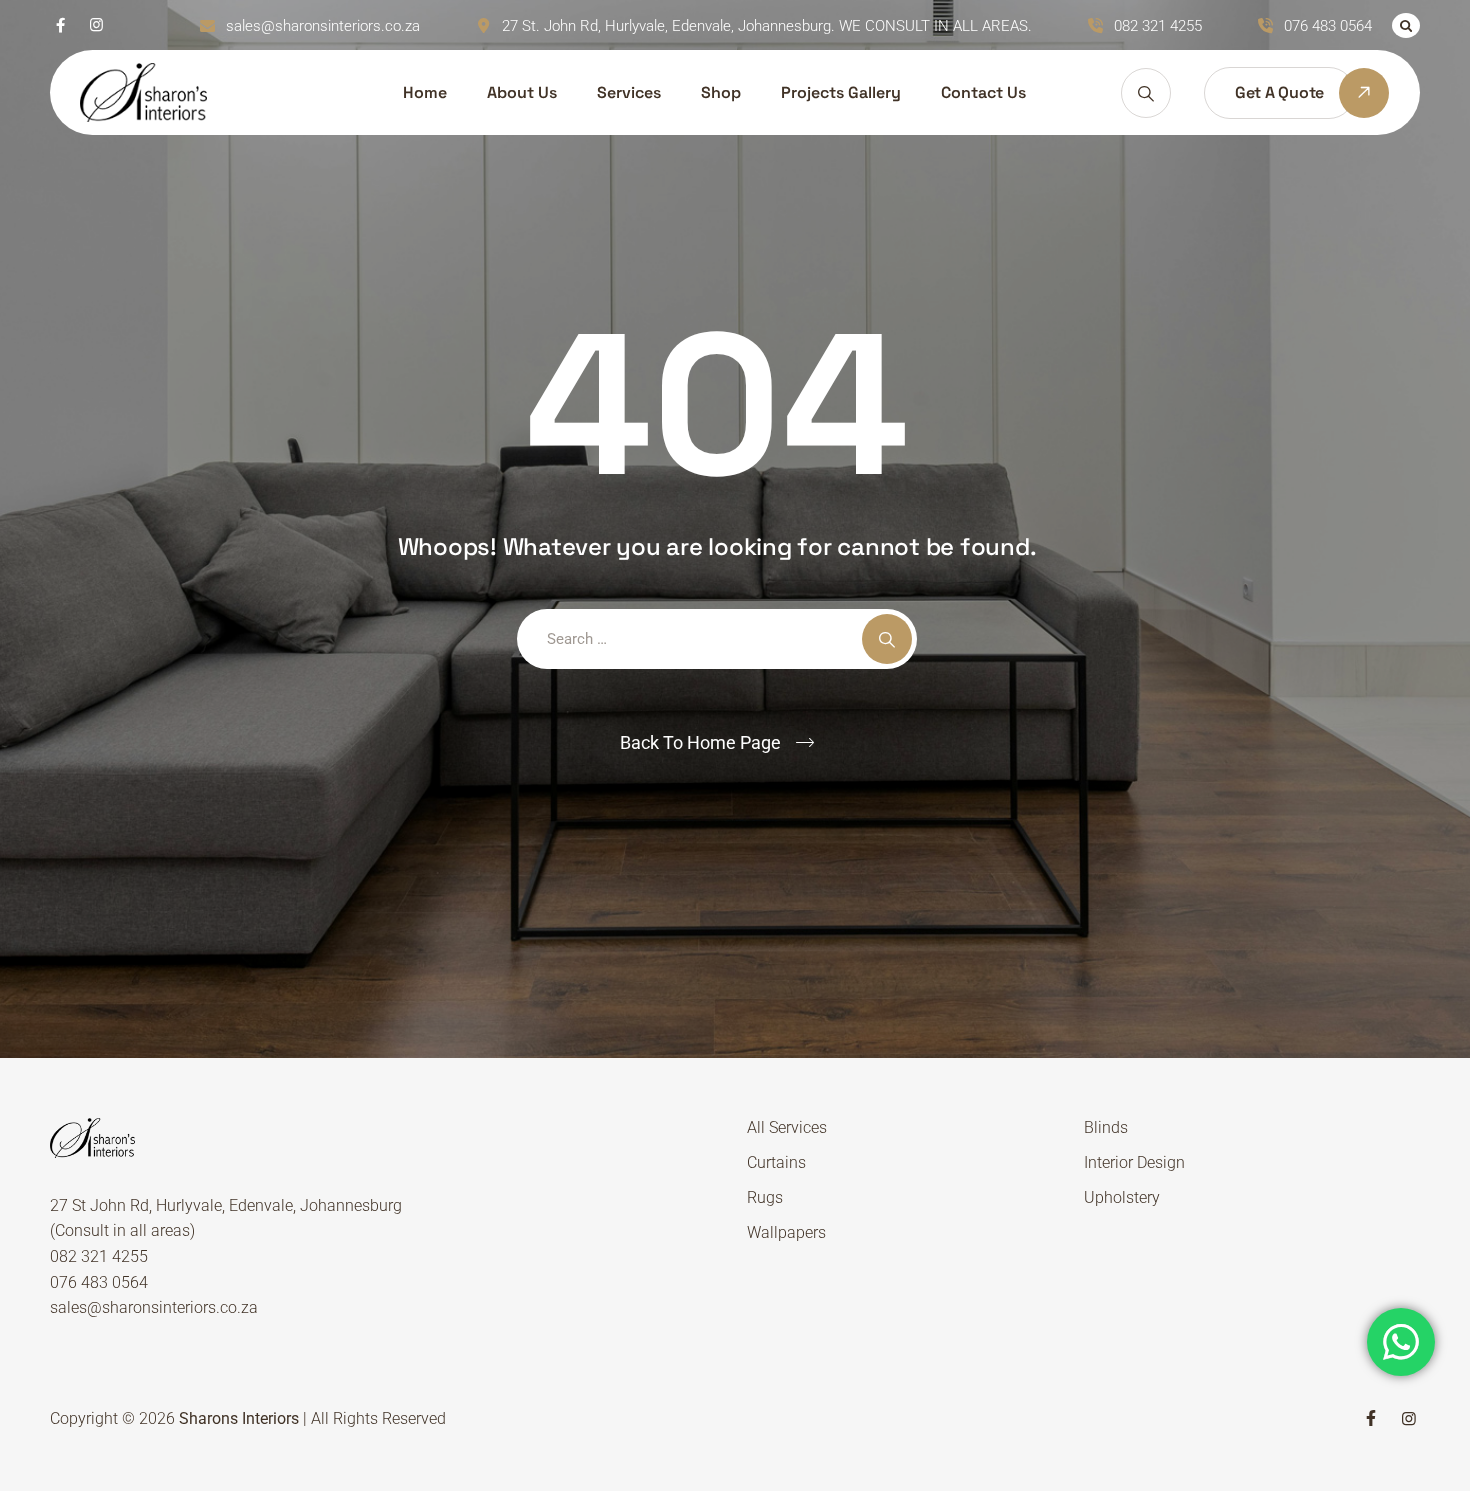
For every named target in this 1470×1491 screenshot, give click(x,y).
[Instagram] (96, 25)
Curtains (776, 1162)
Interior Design (1134, 1162)
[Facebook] (60, 25)
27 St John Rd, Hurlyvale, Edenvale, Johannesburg (226, 1205)
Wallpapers (786, 1232)
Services (629, 92)
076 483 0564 (1328, 26)
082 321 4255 (1158, 26)
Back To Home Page (700, 742)
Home (425, 92)
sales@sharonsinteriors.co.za (323, 26)
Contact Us (983, 92)
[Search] (1406, 25)
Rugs (765, 1197)
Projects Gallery (841, 92)
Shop (721, 92)
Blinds (1106, 1127)
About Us (522, 92)
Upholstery (1122, 1197)
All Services (787, 1127)
